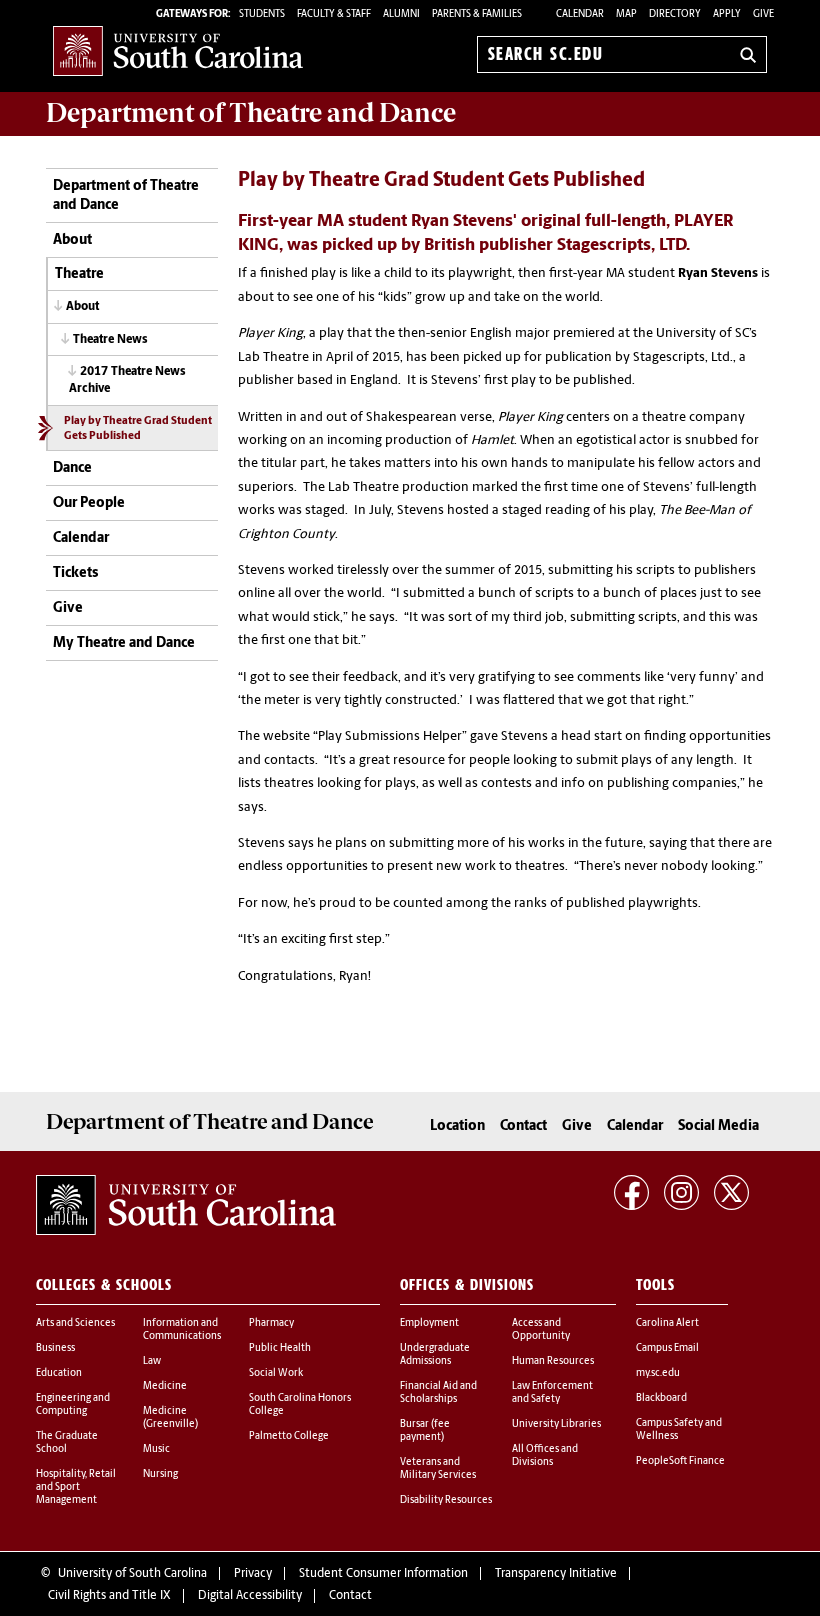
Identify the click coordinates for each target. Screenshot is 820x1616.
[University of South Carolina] (186, 1205)
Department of (251, 113)
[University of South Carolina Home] (178, 50)
